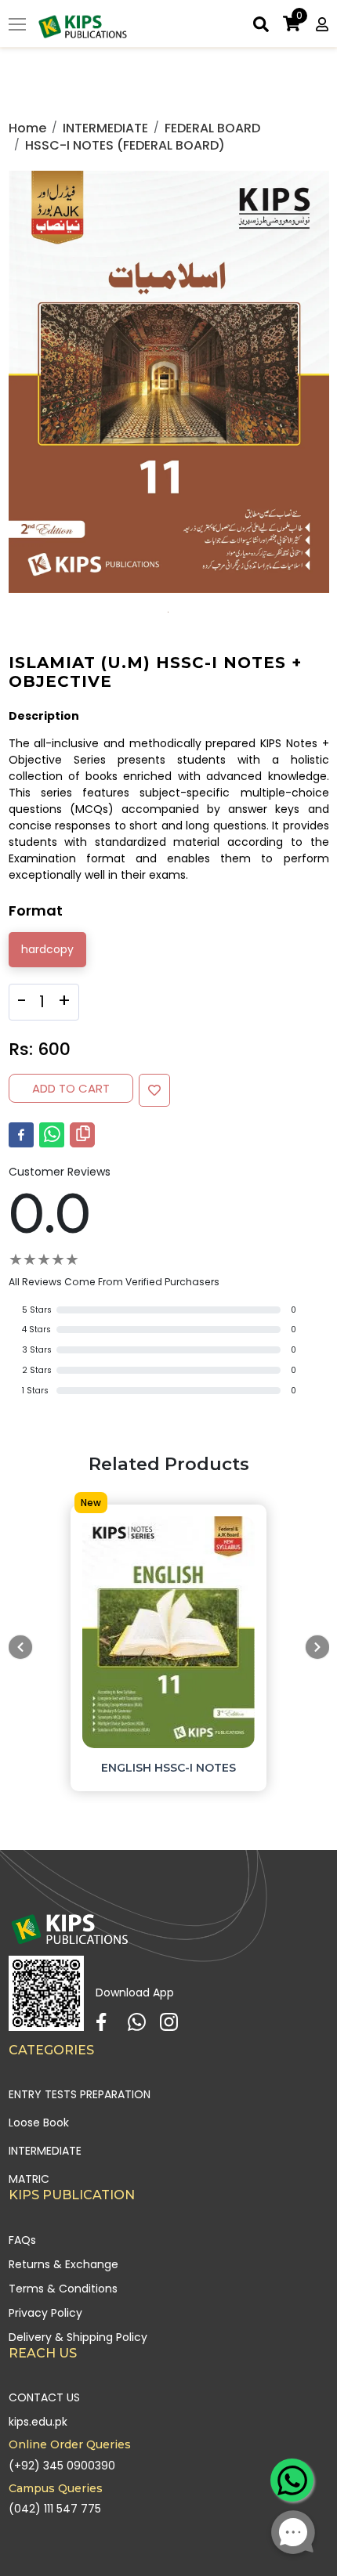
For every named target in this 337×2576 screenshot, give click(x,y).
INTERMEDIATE (105, 128)
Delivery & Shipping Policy (78, 2337)
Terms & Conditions (63, 2289)
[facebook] (21, 1135)
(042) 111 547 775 (55, 2509)
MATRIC (29, 2179)
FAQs (22, 2240)
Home (27, 128)
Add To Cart (71, 1088)
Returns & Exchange (63, 2264)
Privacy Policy (45, 2313)
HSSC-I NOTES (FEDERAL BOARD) (125, 145)
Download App (135, 1993)
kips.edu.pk (38, 2422)
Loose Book (39, 2123)
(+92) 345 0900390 (62, 2466)
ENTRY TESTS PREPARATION (80, 2094)
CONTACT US (44, 2397)
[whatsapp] (52, 1135)
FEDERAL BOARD (212, 128)
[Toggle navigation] (17, 26)
